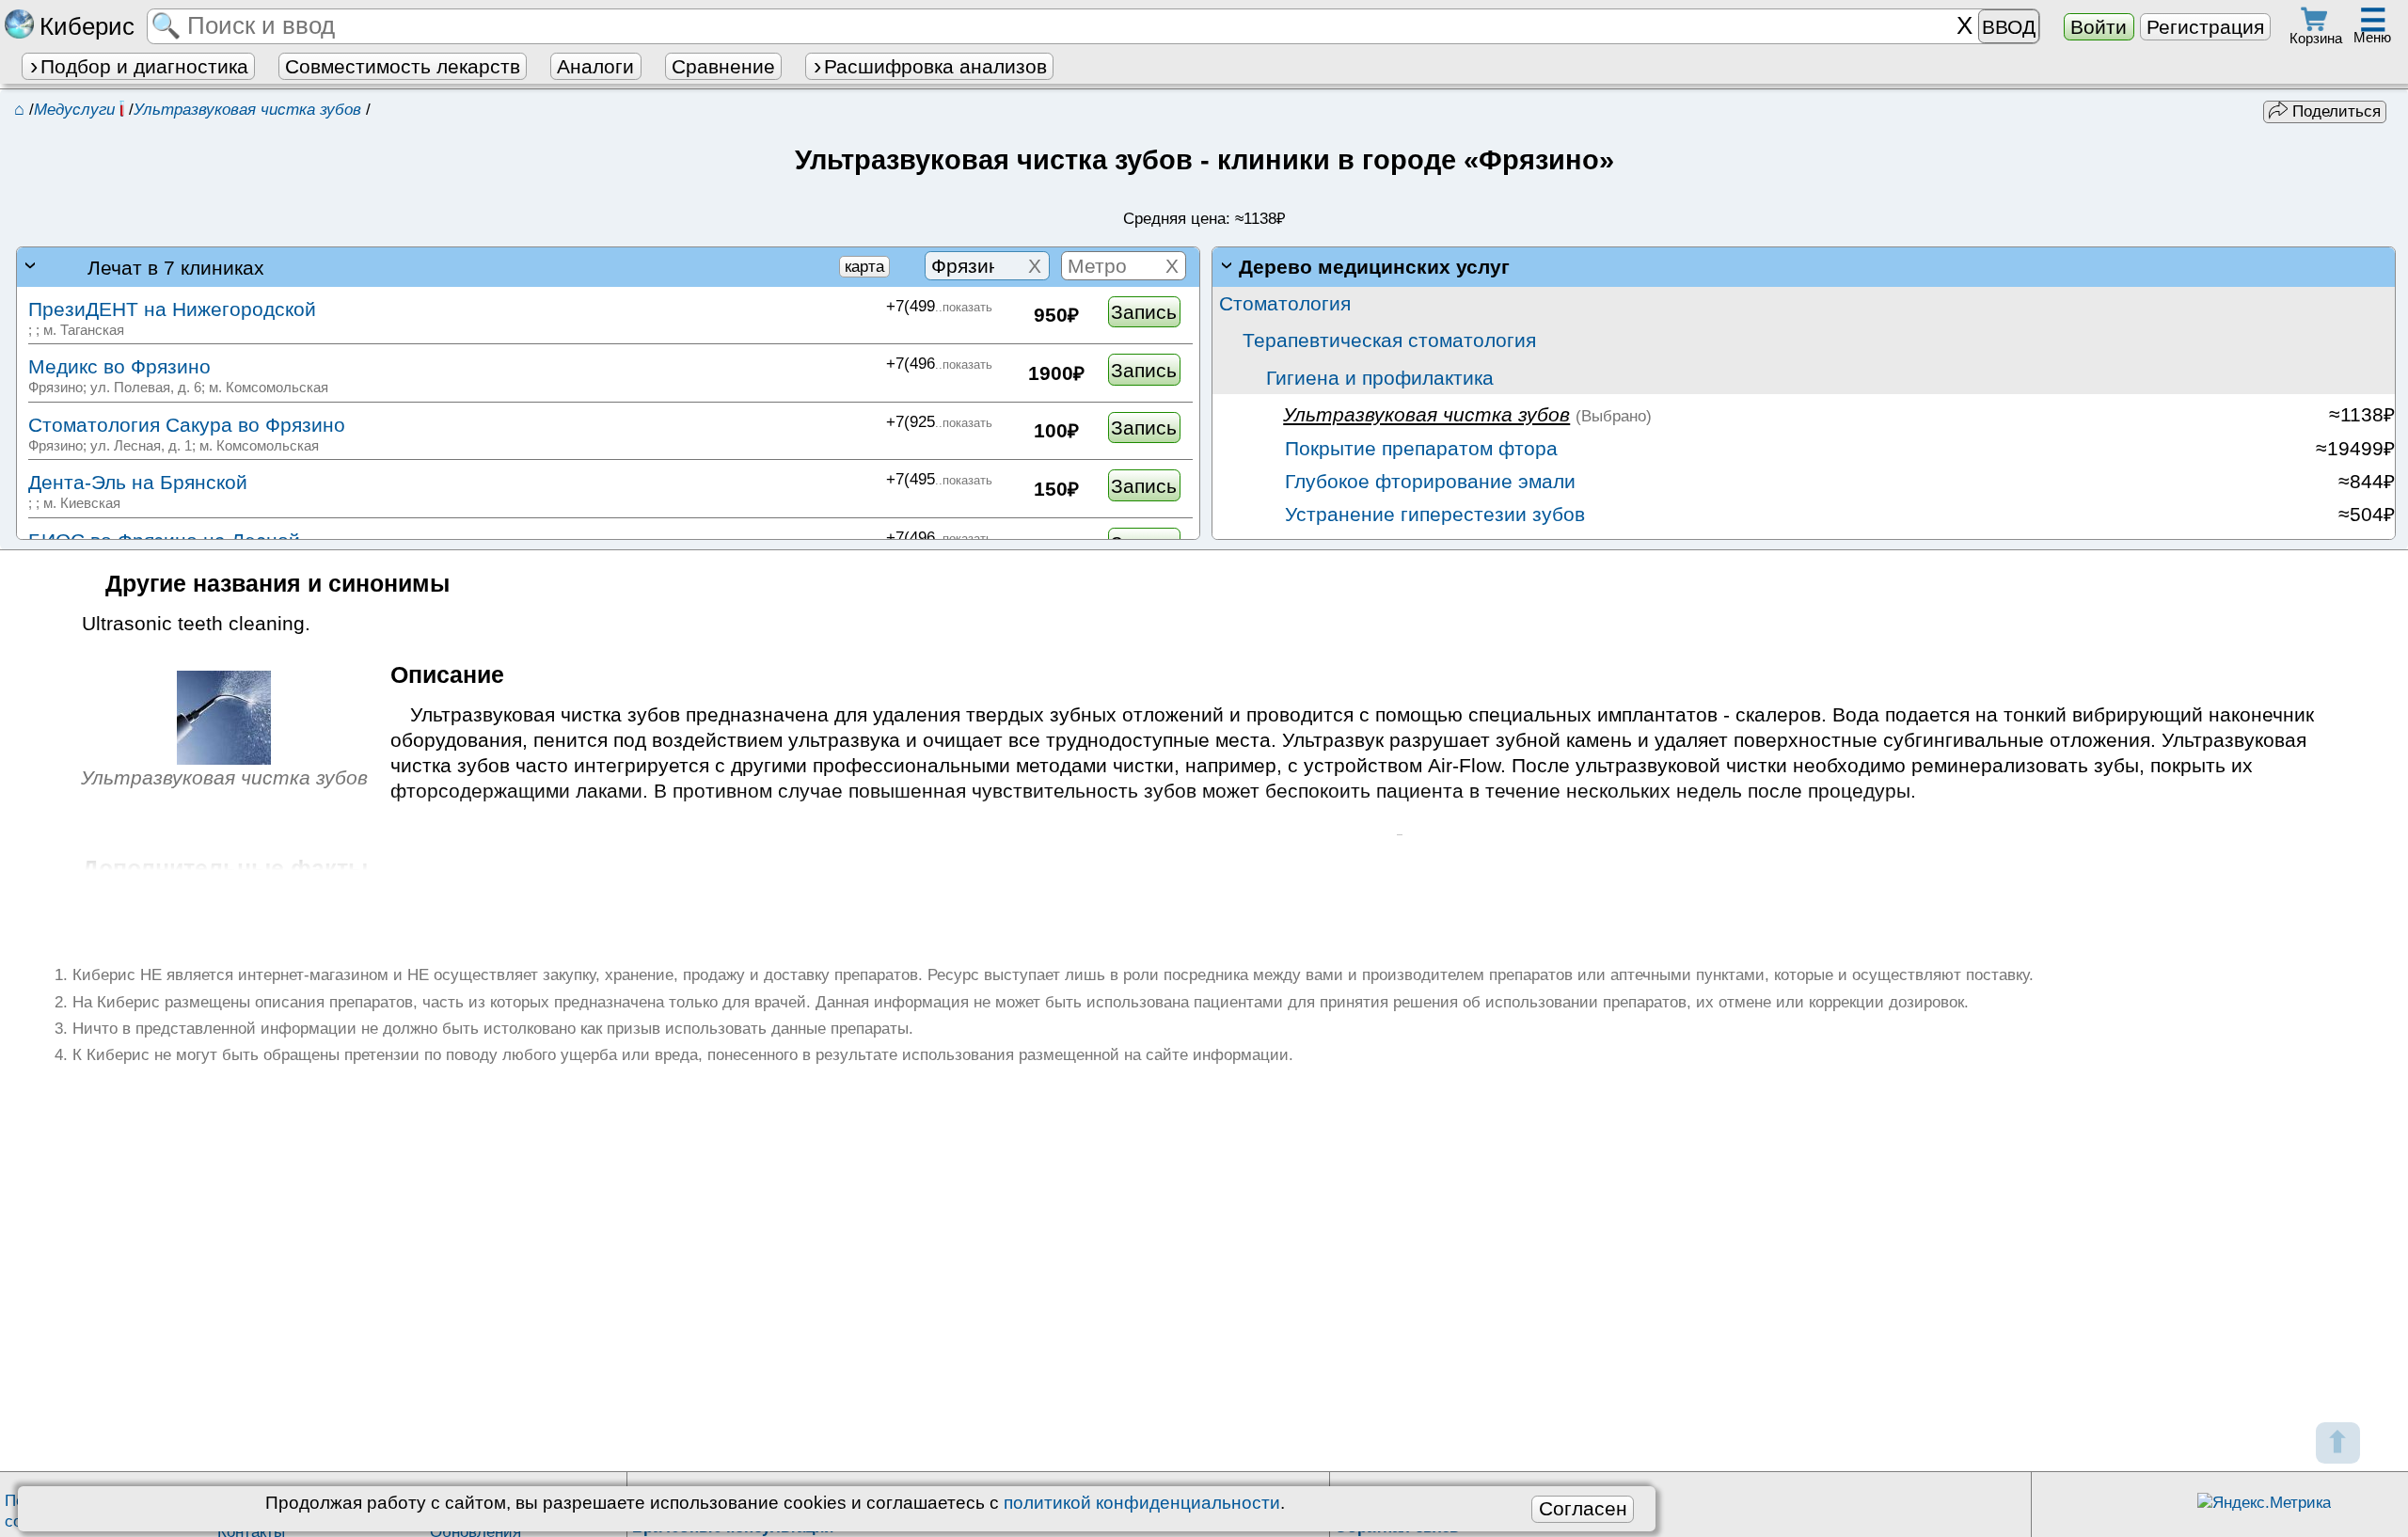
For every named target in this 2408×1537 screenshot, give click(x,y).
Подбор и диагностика (144, 66)
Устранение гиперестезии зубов (1432, 514)
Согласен (1583, 1508)
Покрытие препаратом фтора (1418, 448)
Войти (2099, 27)
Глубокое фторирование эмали (1427, 481)
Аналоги (595, 66)
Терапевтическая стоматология (1389, 340)
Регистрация (2205, 27)
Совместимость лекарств (403, 66)
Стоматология (1285, 303)
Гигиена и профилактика (1380, 378)
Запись (1144, 312)
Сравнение (723, 66)
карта (864, 267)
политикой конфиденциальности (1142, 1503)
